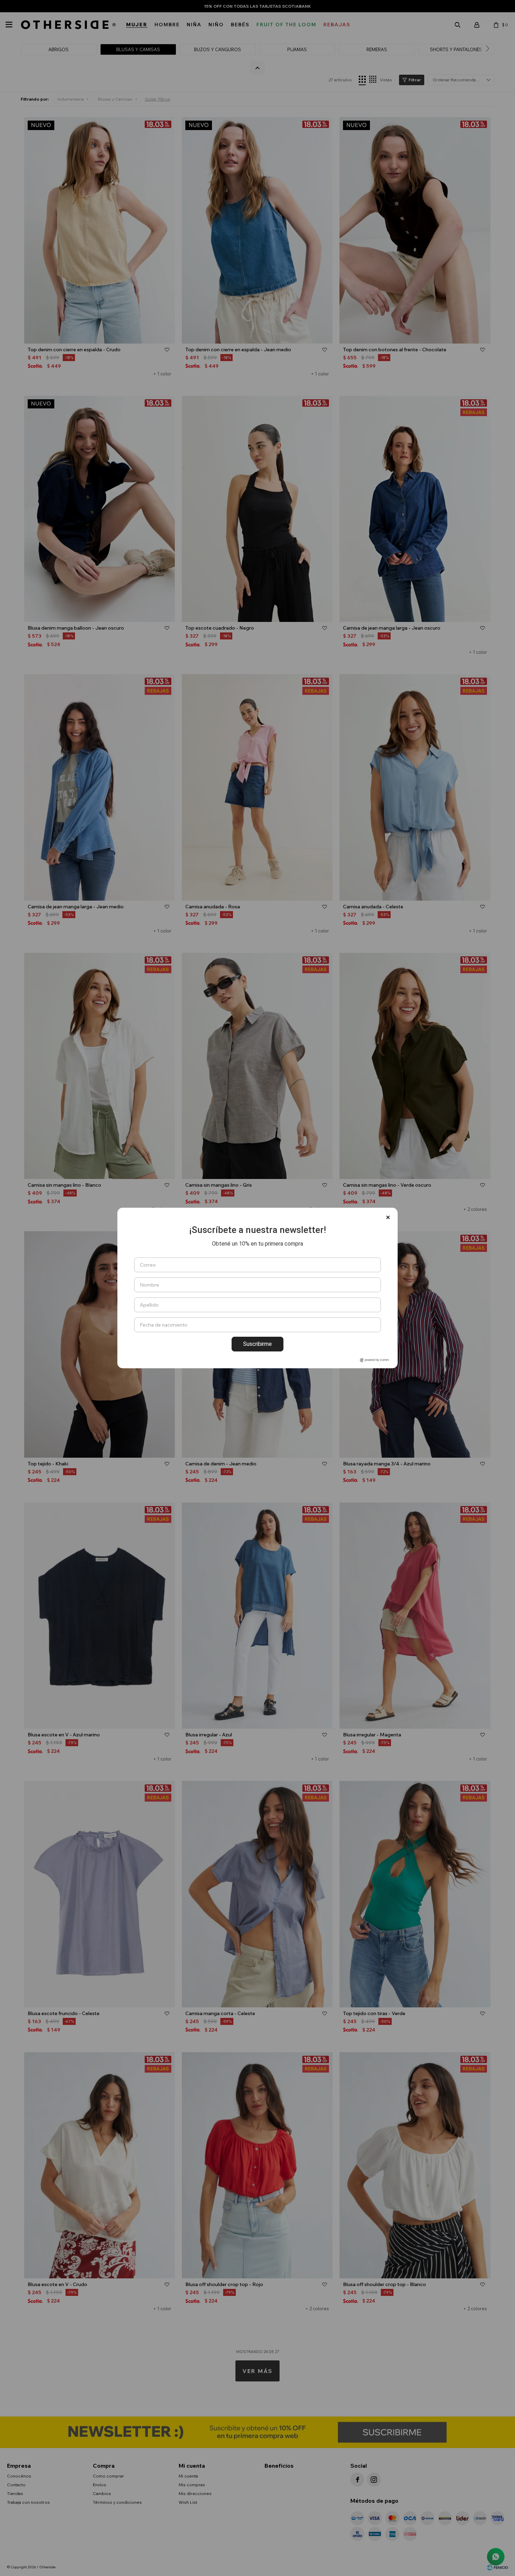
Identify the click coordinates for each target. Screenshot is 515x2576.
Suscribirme (257, 1344)
